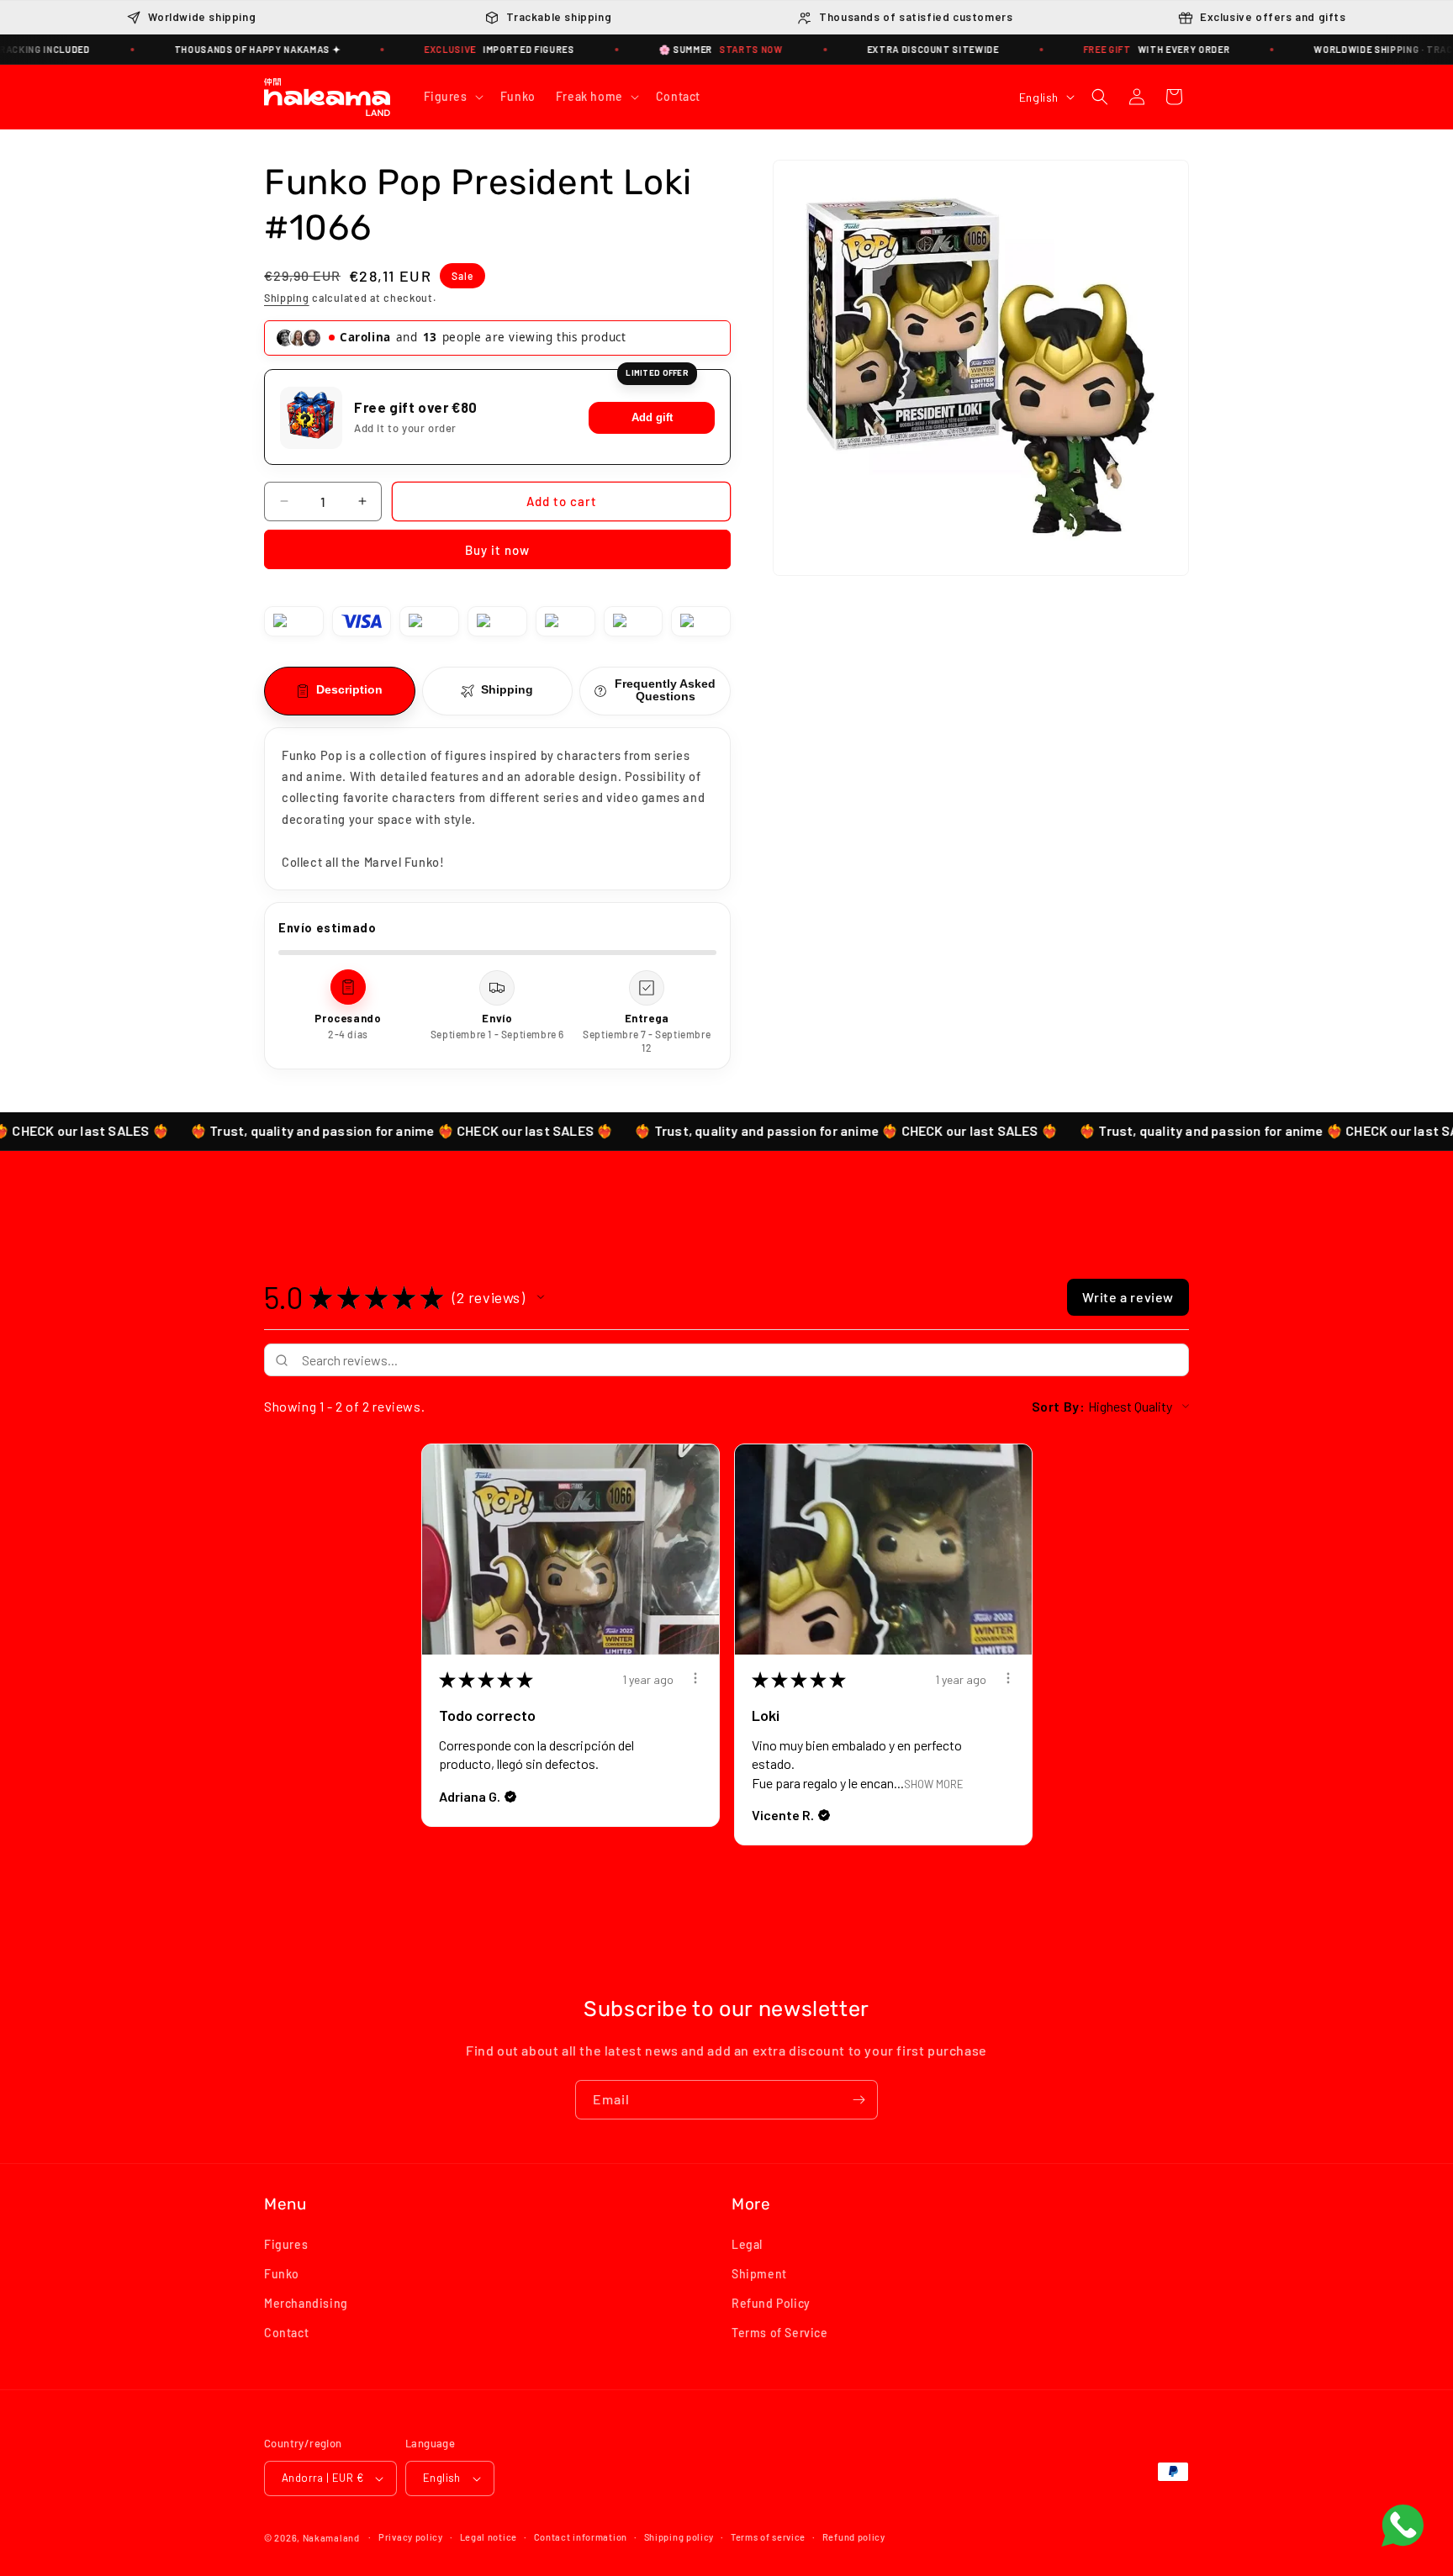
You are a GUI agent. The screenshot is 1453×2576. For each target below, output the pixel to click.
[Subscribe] (859, 2100)
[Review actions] (695, 1678)
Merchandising (306, 2303)
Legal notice (489, 2536)
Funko (282, 2273)
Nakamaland (331, 2538)
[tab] (340, 691)
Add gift (652, 417)
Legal (747, 2243)
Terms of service (768, 2536)
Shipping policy (679, 2536)
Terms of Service (780, 2333)
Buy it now (497, 550)
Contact (286, 2333)
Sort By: (1059, 1406)
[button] (452, 97)
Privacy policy (411, 2536)
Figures (286, 2243)
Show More (934, 1783)
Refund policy (854, 2536)
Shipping (287, 298)
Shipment (759, 2273)
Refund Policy (771, 2303)
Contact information (581, 2536)
